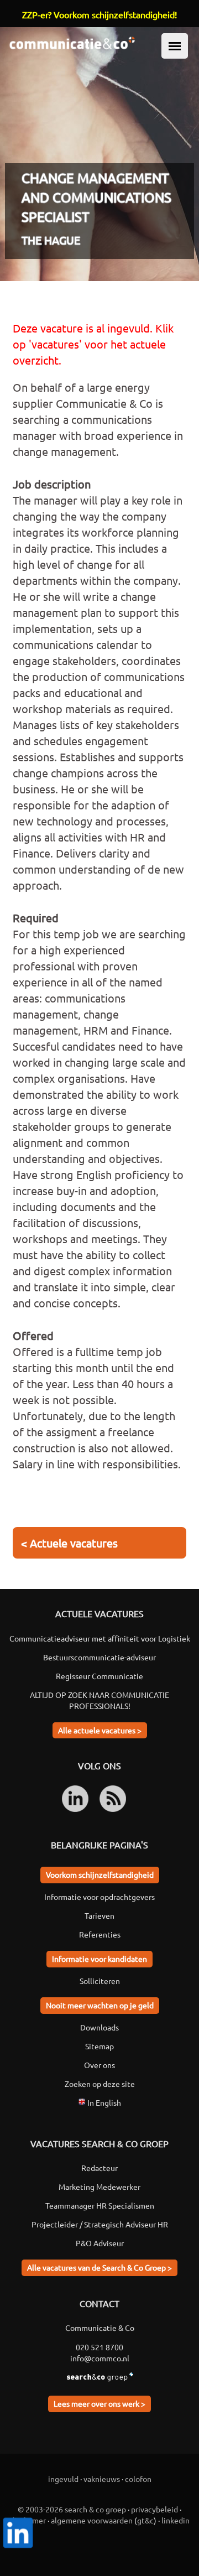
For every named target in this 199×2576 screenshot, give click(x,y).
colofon (138, 2479)
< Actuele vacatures (69, 1543)
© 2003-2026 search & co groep (72, 2509)
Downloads (99, 2027)
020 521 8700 (99, 2347)
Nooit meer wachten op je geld (100, 2005)
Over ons (99, 2065)
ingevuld (63, 2479)
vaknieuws (102, 2479)
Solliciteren (100, 1981)
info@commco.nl (100, 2358)
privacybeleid (155, 2509)
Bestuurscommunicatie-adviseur (99, 1657)
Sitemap (99, 2046)
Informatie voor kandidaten (99, 1959)
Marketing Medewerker (99, 2187)
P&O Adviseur (100, 2243)
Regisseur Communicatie (99, 1676)
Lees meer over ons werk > (99, 2403)
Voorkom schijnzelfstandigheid (100, 1874)
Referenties (100, 1934)
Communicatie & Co (100, 2328)
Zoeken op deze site (100, 2084)
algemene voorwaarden (92, 2520)
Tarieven (99, 1915)
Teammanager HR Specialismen (100, 2205)
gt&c (145, 2520)
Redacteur (99, 2168)
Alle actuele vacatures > (100, 1730)
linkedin (176, 2520)
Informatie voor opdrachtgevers (99, 1897)
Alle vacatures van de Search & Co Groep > (99, 2267)
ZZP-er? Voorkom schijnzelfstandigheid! (99, 14)
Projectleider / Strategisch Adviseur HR (100, 2224)
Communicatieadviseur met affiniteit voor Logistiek (100, 1638)
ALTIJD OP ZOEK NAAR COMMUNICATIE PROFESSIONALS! (99, 1700)
